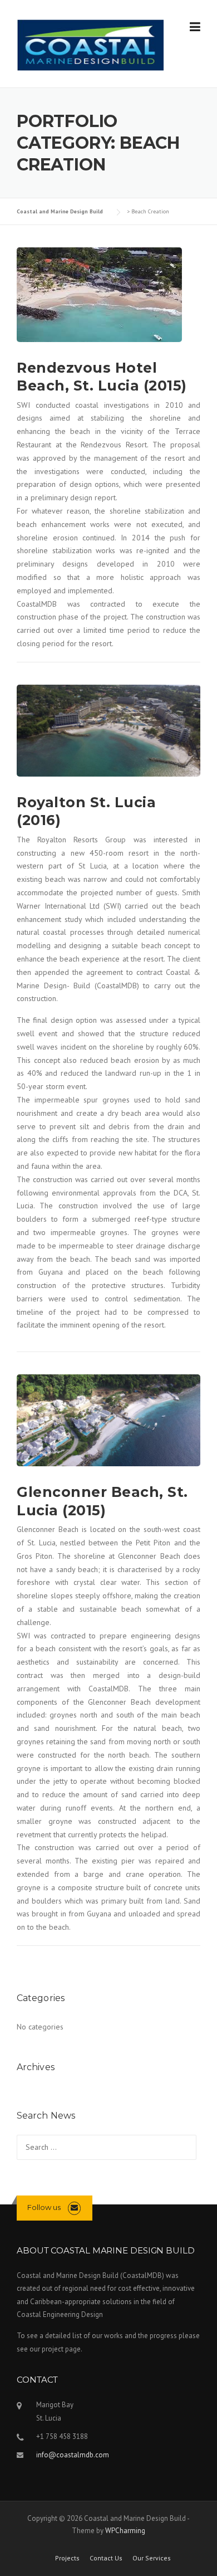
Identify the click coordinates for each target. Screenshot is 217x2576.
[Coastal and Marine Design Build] (90, 44)
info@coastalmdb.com (73, 2455)
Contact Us (106, 2558)
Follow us (44, 2207)
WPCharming (125, 2531)
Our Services (152, 2558)
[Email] (74, 2207)
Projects (67, 2558)
